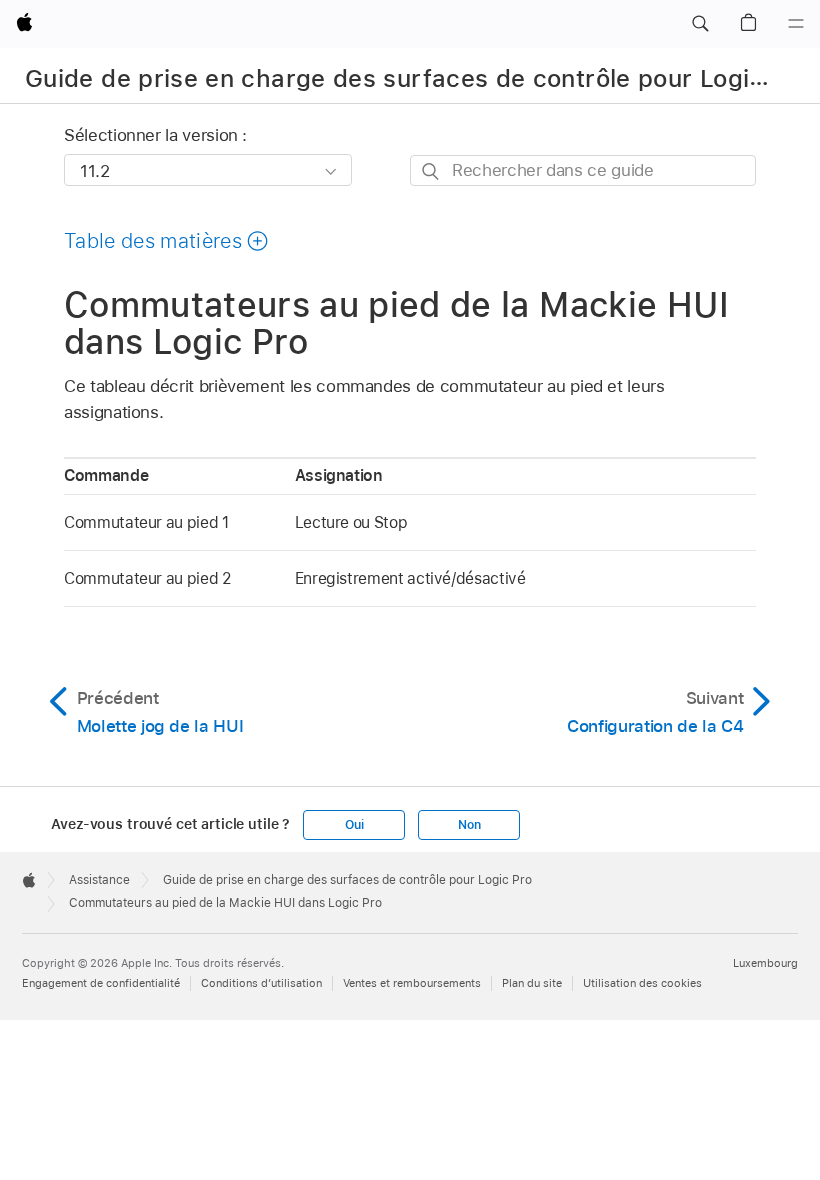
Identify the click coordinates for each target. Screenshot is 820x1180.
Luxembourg (765, 963)
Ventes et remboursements (412, 983)
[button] (700, 24)
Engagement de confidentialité (101, 983)
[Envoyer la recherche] (431, 171)
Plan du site (532, 983)
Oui (354, 825)
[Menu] (796, 24)
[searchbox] (583, 170)
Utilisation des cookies (642, 983)
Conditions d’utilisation (261, 983)
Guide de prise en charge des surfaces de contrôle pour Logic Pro (418, 78)
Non (469, 825)
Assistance (99, 880)
